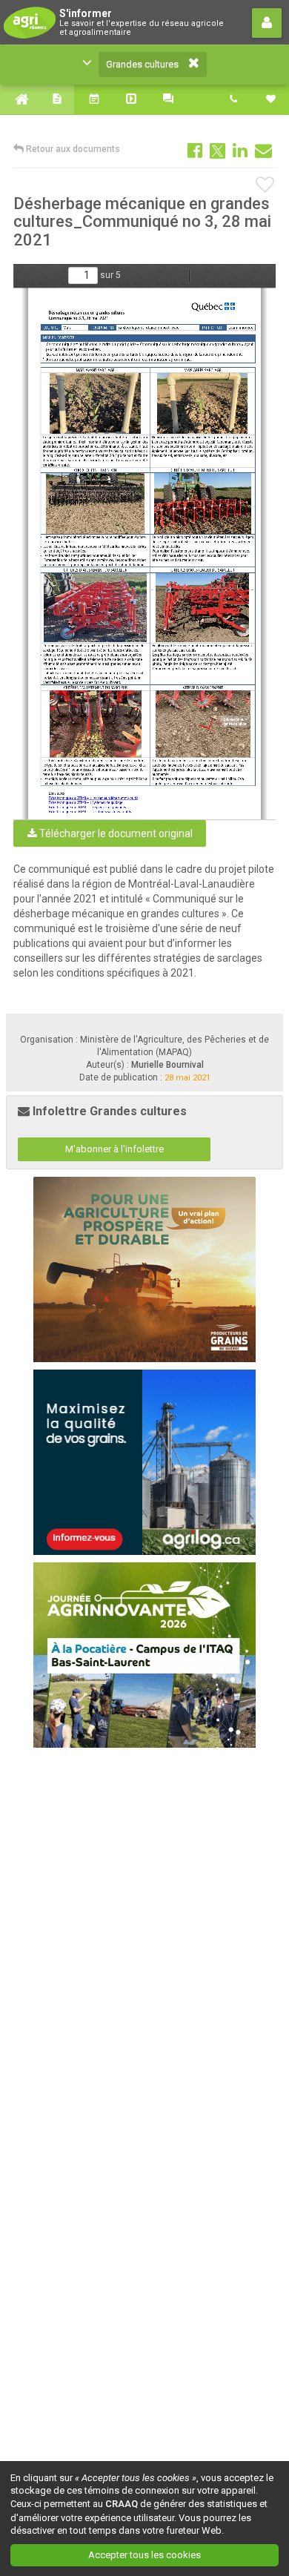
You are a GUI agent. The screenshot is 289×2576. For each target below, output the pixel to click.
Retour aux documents (72, 149)
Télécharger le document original (115, 833)
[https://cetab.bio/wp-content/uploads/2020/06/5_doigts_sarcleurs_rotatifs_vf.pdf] (90, 811)
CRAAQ (122, 2504)
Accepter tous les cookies (144, 2555)
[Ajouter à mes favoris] (266, 185)
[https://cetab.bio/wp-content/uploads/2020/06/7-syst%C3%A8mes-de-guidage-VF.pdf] (85, 802)
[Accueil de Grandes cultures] (19, 99)
